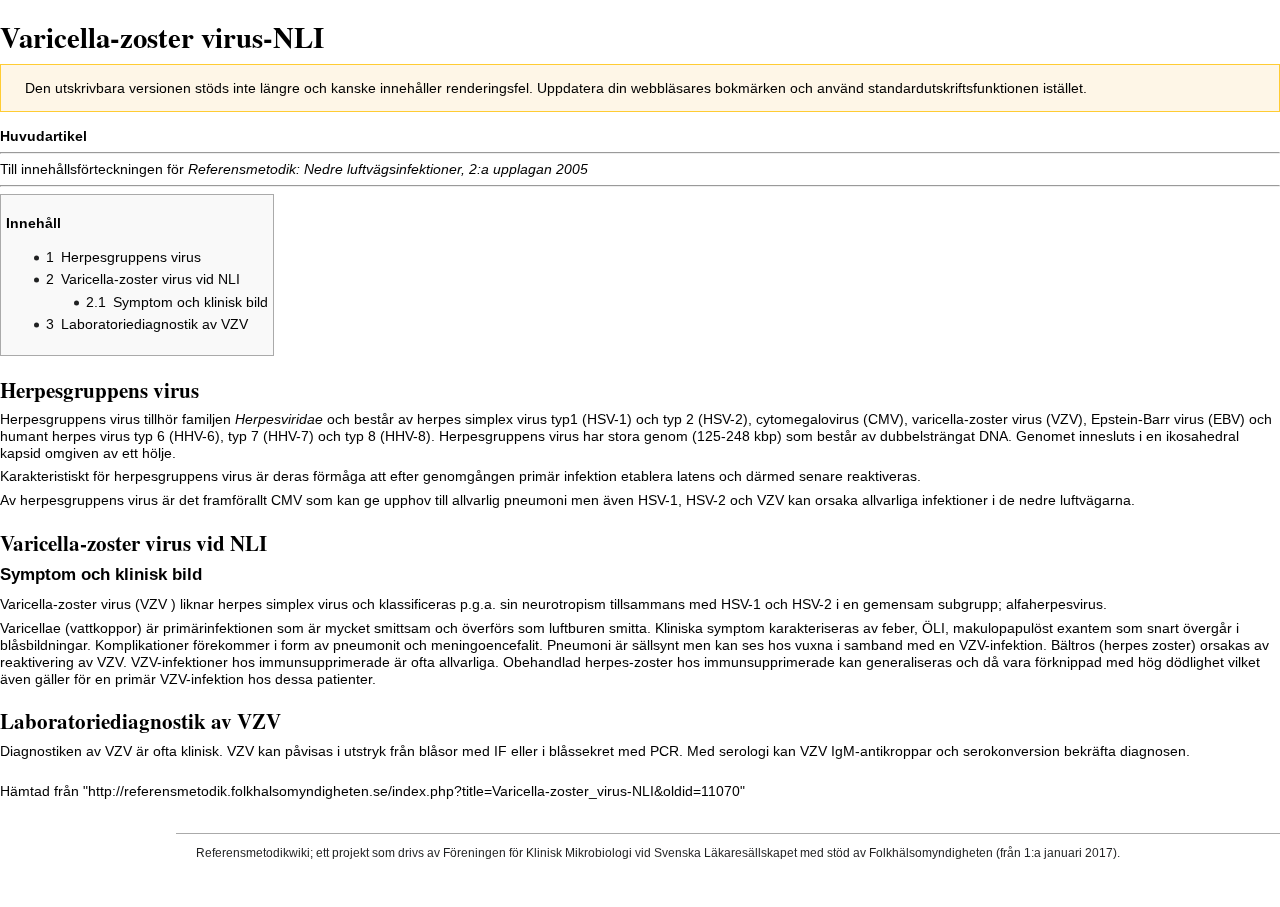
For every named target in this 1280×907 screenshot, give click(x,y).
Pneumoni (579, 645)
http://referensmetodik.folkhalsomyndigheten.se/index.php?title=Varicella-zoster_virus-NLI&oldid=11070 (414, 791)
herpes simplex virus (482, 419)
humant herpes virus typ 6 (82, 436)
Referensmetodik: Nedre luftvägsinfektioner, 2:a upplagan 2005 (388, 169)
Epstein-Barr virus (1147, 419)
